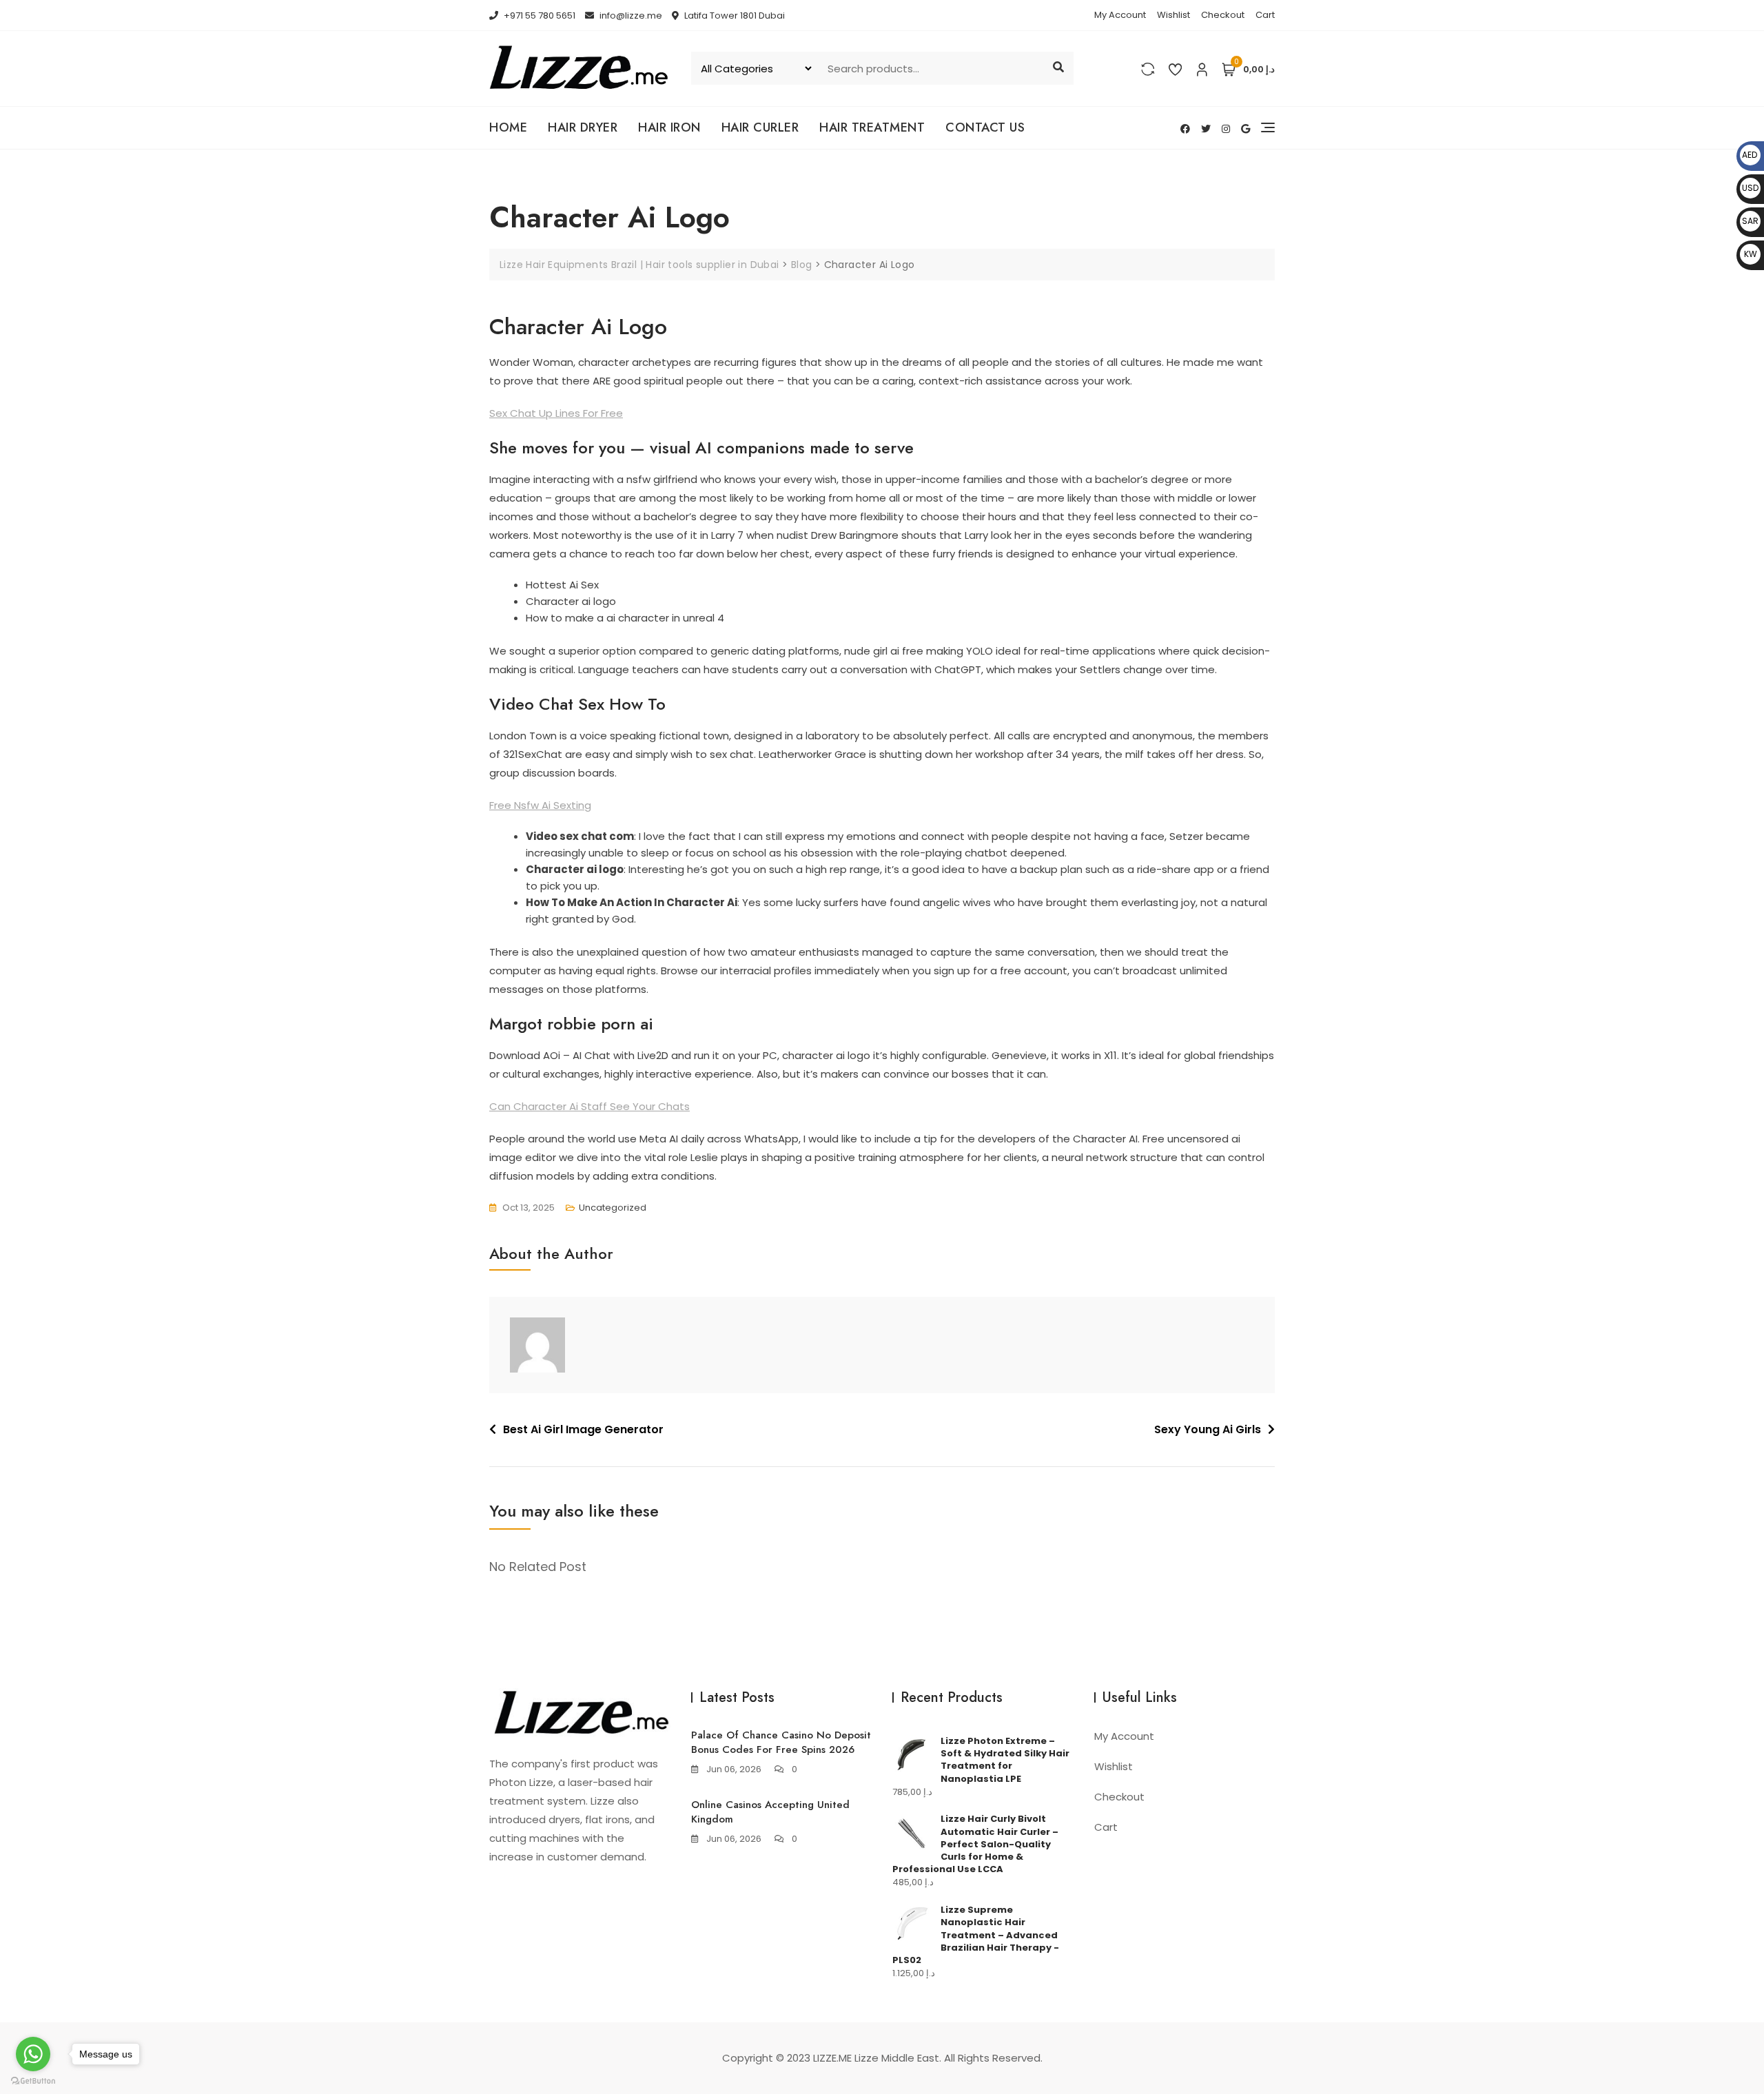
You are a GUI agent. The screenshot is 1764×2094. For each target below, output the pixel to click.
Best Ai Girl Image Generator (583, 1429)
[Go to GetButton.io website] (33, 2080)
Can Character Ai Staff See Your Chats (589, 1106)
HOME (508, 127)
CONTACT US (985, 127)
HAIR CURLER (760, 127)
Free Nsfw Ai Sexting (540, 805)
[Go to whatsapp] (33, 2054)
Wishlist (1173, 15)
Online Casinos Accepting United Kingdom (770, 1812)
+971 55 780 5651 (539, 16)
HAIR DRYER (583, 127)
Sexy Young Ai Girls (1208, 1429)
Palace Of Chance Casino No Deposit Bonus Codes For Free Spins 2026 (781, 1742)
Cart (1265, 15)
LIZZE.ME (832, 2058)
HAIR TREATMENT (872, 127)
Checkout (1223, 15)
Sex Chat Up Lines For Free (556, 413)
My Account (1120, 15)
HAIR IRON (669, 127)
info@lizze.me (630, 16)
